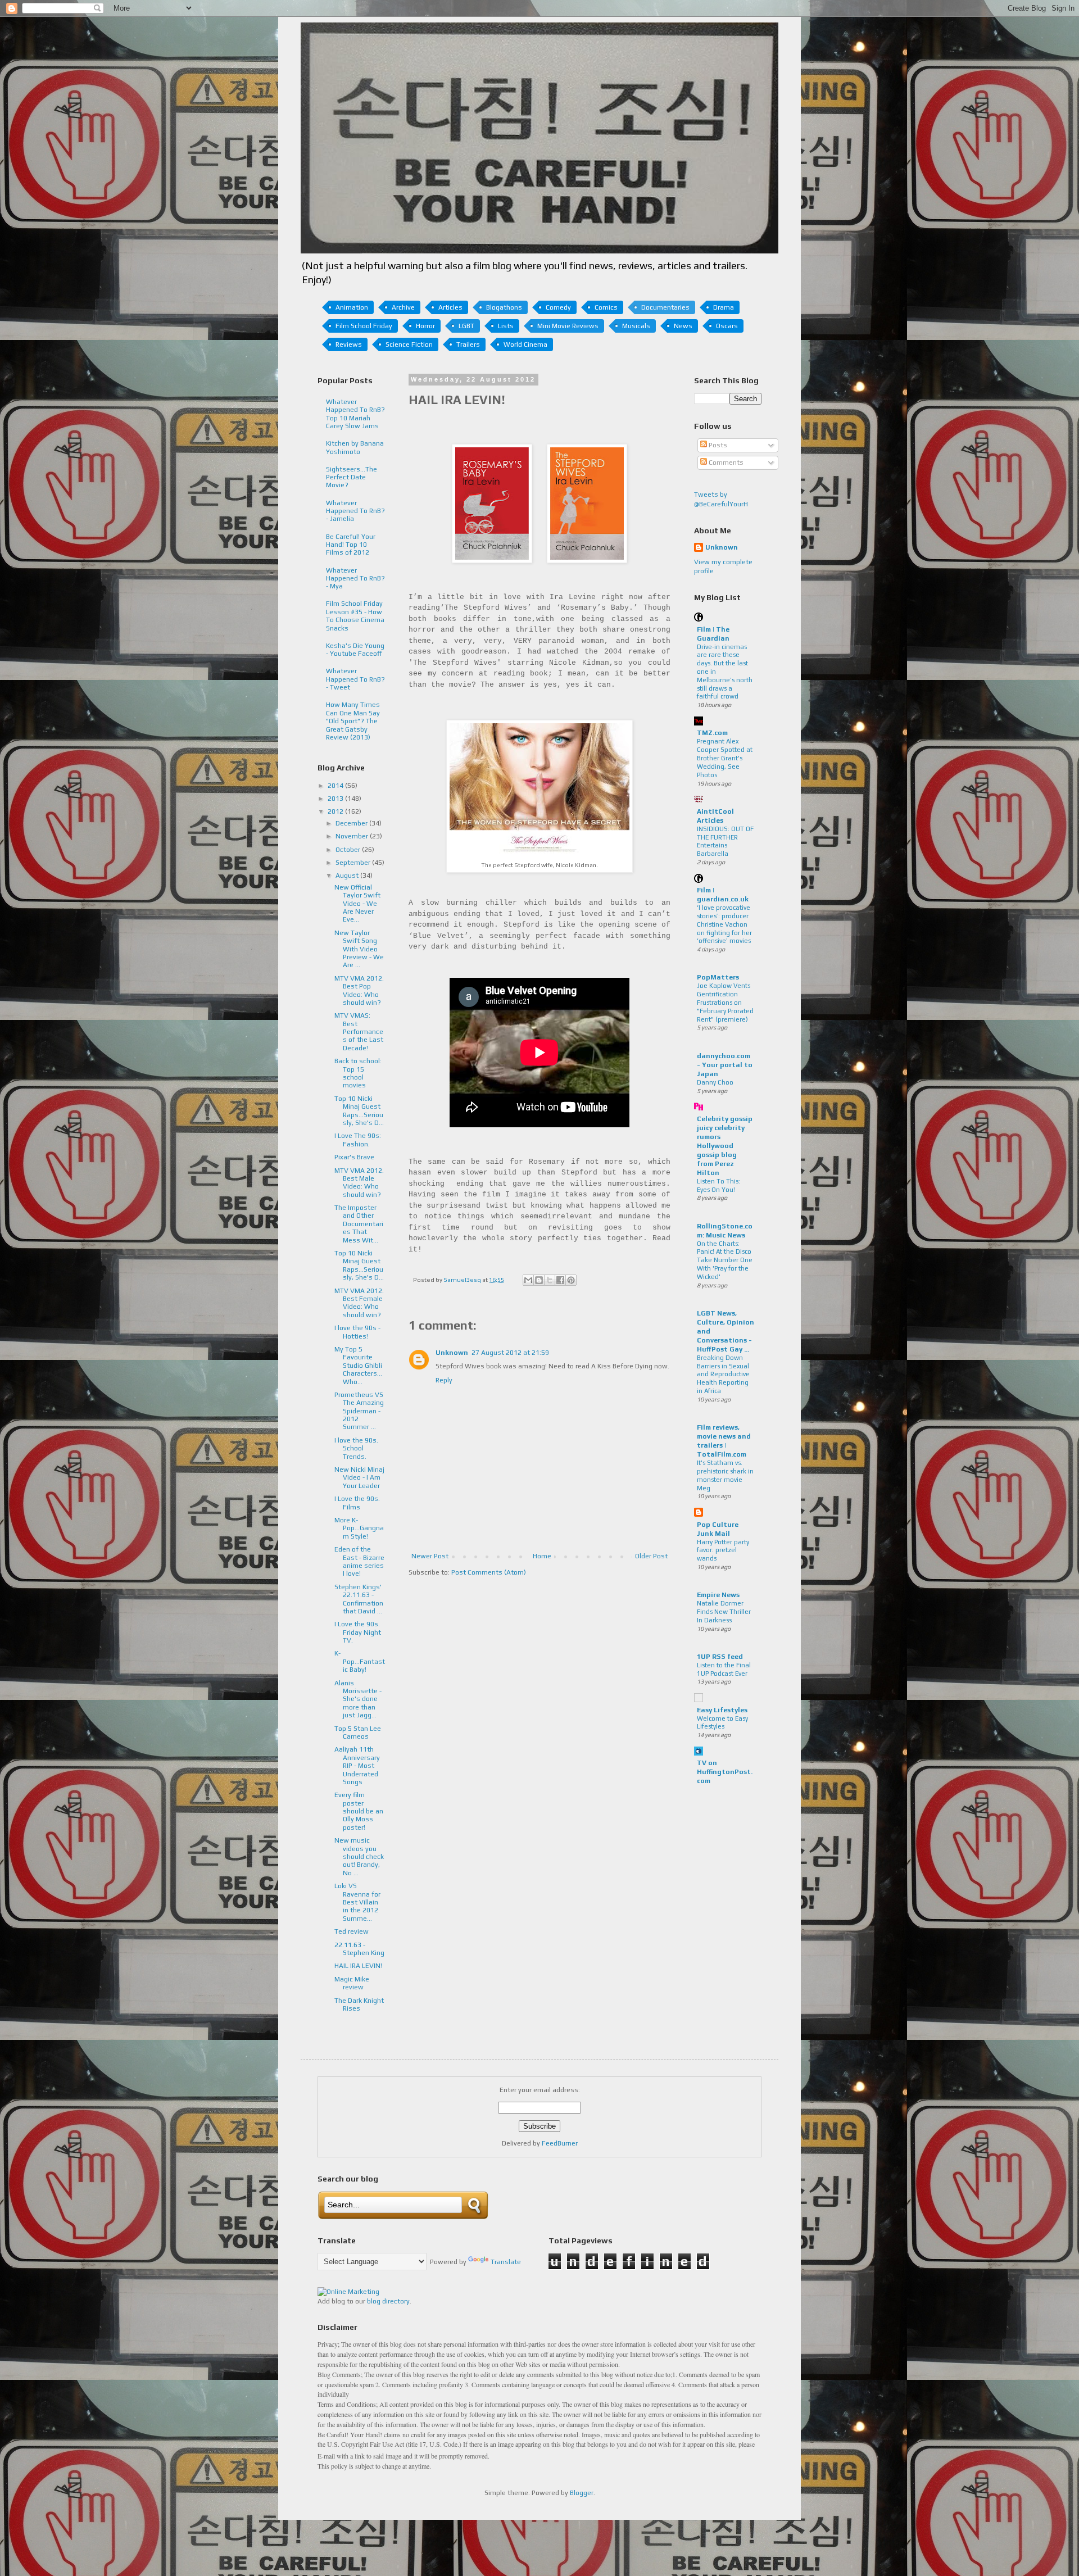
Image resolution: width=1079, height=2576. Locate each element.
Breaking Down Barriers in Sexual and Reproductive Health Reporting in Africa (723, 1374)
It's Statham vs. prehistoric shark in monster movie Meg (725, 1475)
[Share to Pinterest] (571, 1280)
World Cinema (525, 344)
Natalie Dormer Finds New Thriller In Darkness (724, 1612)
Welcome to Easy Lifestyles (722, 1723)
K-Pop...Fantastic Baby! (360, 1661)
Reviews (349, 344)
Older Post (651, 1556)
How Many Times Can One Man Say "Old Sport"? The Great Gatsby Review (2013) (353, 721)
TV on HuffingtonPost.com (725, 1772)
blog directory (388, 2301)
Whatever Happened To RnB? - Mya (355, 579)
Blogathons (504, 307)
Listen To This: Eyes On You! (718, 1185)
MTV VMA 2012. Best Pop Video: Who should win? (359, 990)
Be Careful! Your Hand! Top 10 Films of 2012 (351, 545)
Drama (724, 307)
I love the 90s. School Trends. (356, 1448)
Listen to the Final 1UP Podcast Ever (724, 1669)
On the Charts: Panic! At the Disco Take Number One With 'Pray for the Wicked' (725, 1260)
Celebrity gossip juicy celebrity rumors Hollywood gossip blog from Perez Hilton (725, 1146)
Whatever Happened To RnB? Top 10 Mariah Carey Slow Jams (355, 414)
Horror (425, 326)
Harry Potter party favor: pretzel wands (723, 1550)
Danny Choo (715, 1082)
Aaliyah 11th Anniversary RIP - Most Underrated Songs (357, 1766)
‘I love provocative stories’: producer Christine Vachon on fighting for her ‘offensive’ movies (724, 924)
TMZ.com (712, 733)
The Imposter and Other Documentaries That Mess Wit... (359, 1224)
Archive (403, 307)
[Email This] (528, 1280)
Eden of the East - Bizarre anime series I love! (359, 1561)
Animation (352, 307)
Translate (506, 2262)
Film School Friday (364, 326)
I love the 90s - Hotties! (357, 1332)
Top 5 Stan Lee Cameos (358, 1733)
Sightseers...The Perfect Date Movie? (352, 477)
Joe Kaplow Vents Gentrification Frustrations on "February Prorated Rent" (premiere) (725, 1002)
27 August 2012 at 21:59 (510, 1353)
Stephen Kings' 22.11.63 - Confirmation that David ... (359, 1599)
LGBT (466, 326)
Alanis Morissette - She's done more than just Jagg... (358, 1699)
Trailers (468, 344)
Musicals (636, 326)
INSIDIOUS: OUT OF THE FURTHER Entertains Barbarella (725, 841)
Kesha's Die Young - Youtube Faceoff (355, 650)
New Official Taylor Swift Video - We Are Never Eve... (357, 904)
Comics (606, 307)
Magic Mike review (352, 1983)
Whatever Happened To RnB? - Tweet (355, 679)
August (348, 876)
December (352, 823)
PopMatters (718, 977)
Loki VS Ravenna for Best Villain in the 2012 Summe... (357, 1902)
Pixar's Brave (354, 1157)
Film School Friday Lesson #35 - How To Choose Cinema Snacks (355, 616)
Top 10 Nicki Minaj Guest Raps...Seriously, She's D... (359, 1111)
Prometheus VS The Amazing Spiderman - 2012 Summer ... (359, 1411)
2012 (336, 811)
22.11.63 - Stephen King (359, 1949)
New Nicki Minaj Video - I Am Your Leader (359, 1478)
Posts (717, 445)
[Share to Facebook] (560, 1280)
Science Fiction (409, 344)
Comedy (558, 307)
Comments (725, 462)
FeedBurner (560, 2143)
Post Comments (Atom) (489, 1572)
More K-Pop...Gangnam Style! (359, 1528)
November (353, 836)
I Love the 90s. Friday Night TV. (358, 1632)
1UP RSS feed (720, 1657)
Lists (506, 326)
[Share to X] (550, 1280)
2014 (336, 786)
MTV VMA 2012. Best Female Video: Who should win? (359, 1303)
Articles (450, 307)
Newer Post (430, 1556)
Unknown (452, 1353)
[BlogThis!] (539, 1280)
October (349, 850)
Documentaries (665, 307)
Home (542, 1556)
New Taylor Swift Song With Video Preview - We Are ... (359, 949)
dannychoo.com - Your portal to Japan (725, 1065)
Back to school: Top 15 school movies (358, 1073)
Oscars (727, 326)
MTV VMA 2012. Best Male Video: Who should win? (359, 1183)
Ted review (352, 1931)
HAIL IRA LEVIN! (358, 1966)
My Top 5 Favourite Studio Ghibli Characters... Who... (358, 1366)
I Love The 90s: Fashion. (358, 1140)
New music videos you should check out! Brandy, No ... (359, 1857)
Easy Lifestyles (722, 1710)
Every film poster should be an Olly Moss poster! (359, 1811)
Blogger (582, 2493)
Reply (444, 1380)
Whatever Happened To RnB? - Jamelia (355, 511)
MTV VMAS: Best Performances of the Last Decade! (359, 1032)
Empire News (718, 1595)
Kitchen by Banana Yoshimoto (355, 447)
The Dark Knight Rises (359, 2004)
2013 (336, 799)
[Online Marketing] (348, 2292)
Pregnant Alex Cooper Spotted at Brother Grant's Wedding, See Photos (725, 758)
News (683, 326)
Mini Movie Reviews (568, 326)
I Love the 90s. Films (357, 1503)
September (354, 863)
